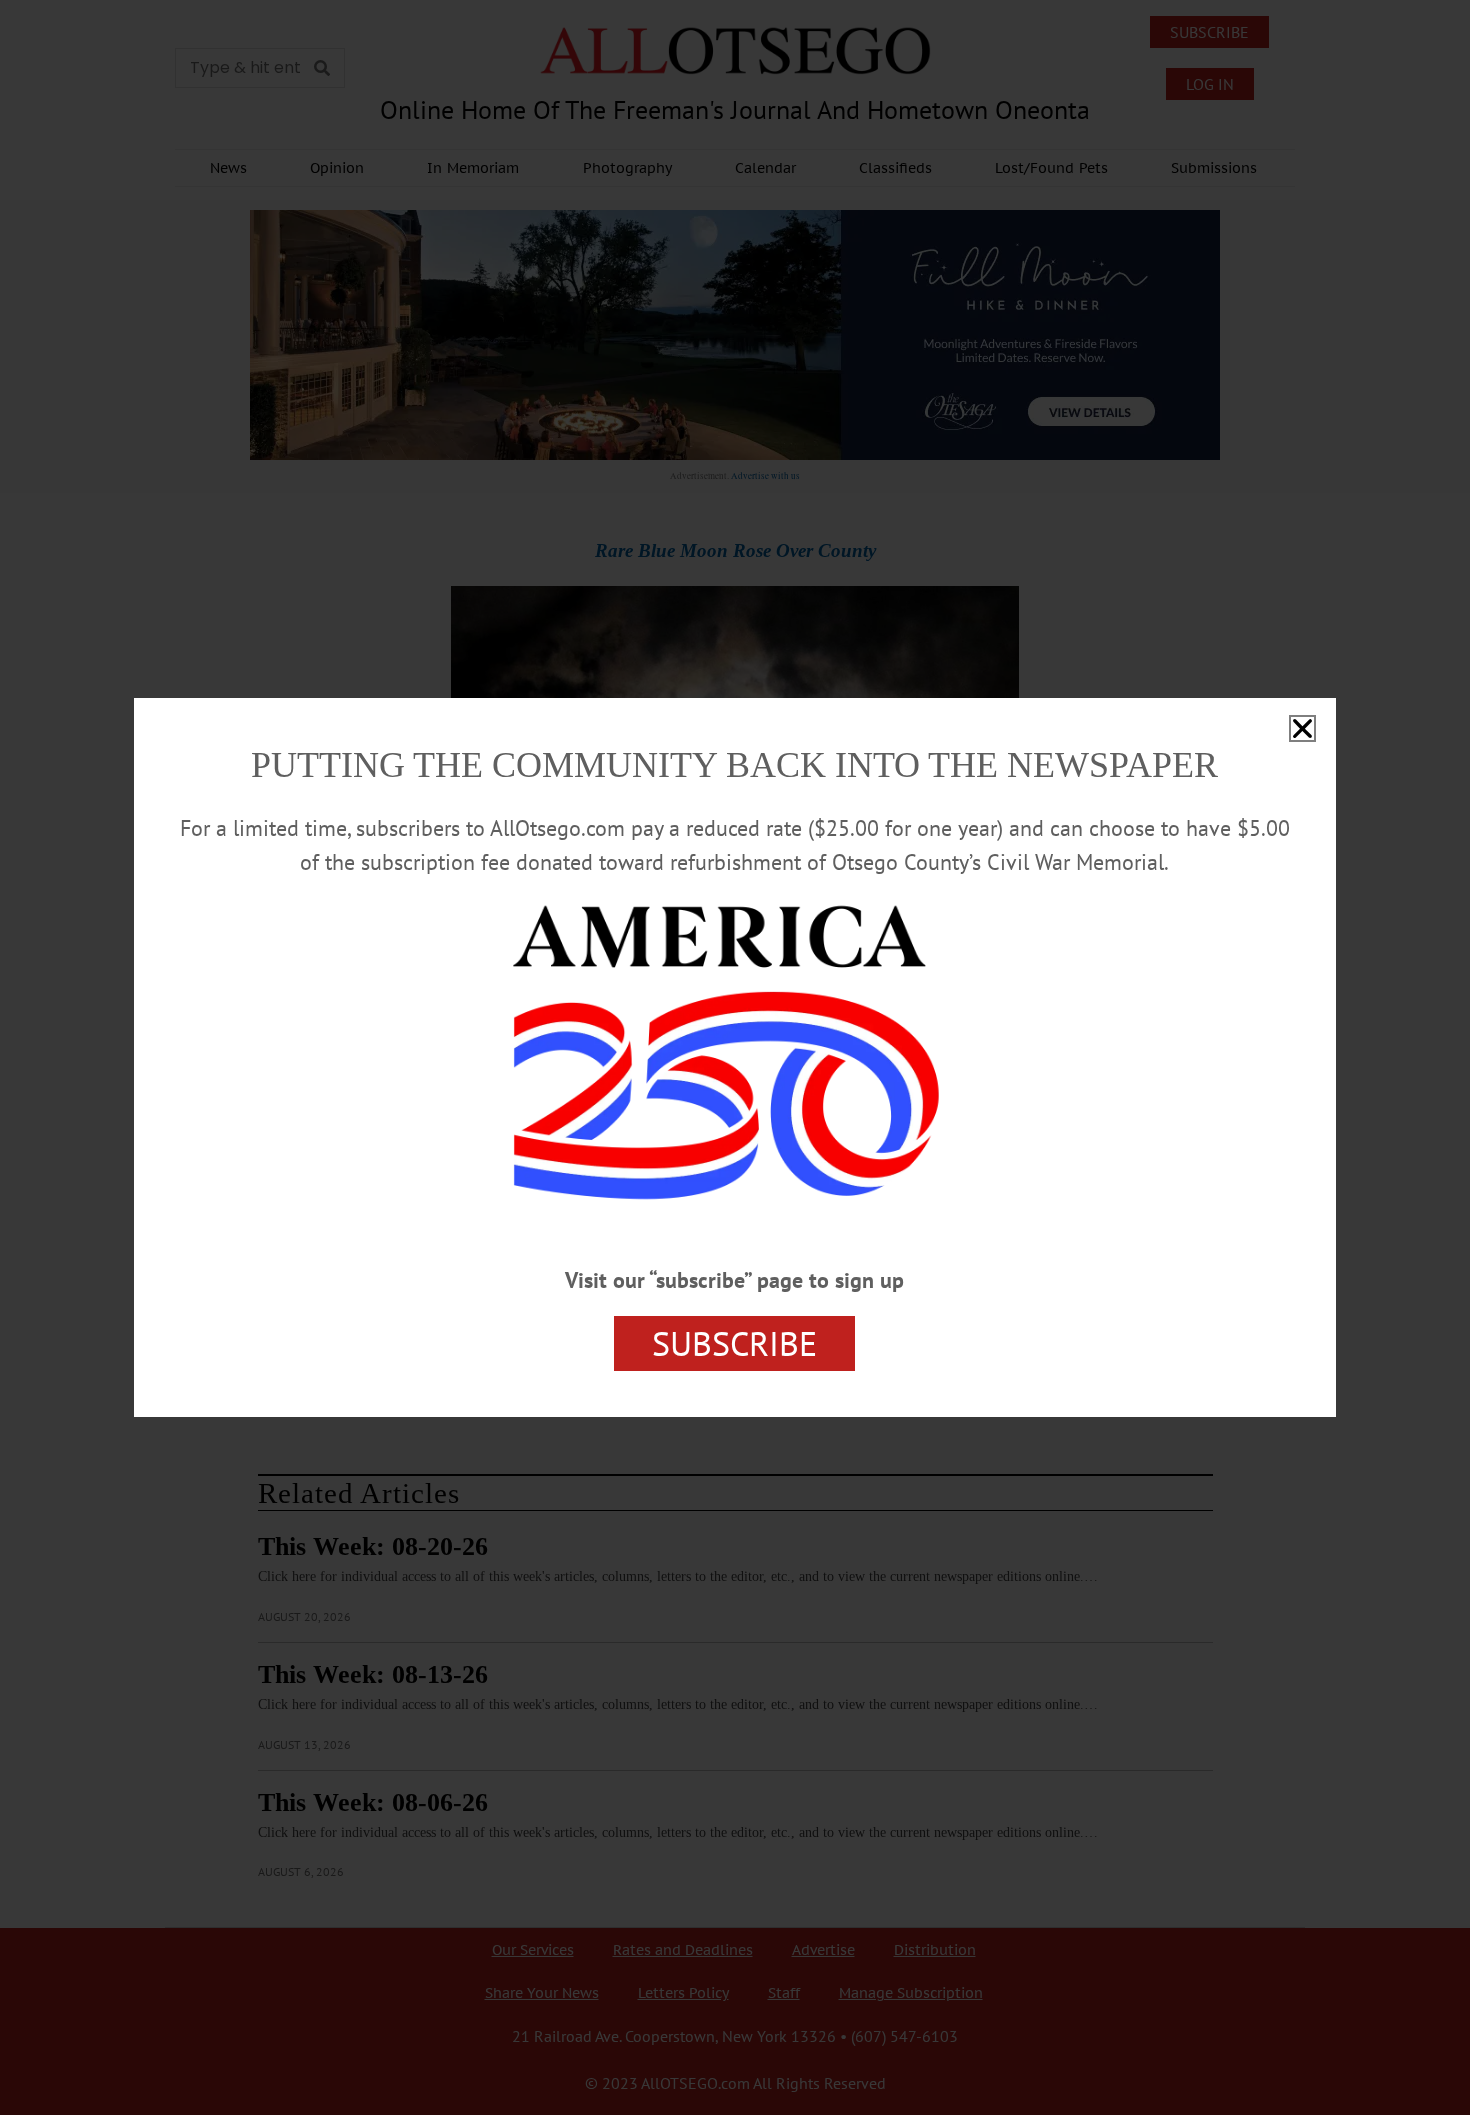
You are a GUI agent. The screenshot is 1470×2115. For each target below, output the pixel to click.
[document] (735, 1057)
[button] (1302, 728)
